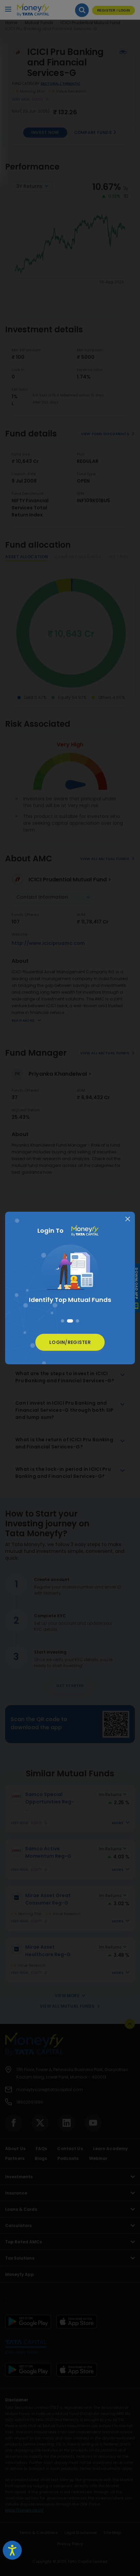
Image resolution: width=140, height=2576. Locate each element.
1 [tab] (63, 1321)
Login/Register (70, 1342)
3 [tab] (77, 1321)
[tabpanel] (70, 1276)
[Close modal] (128, 1219)
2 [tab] (70, 1321)
